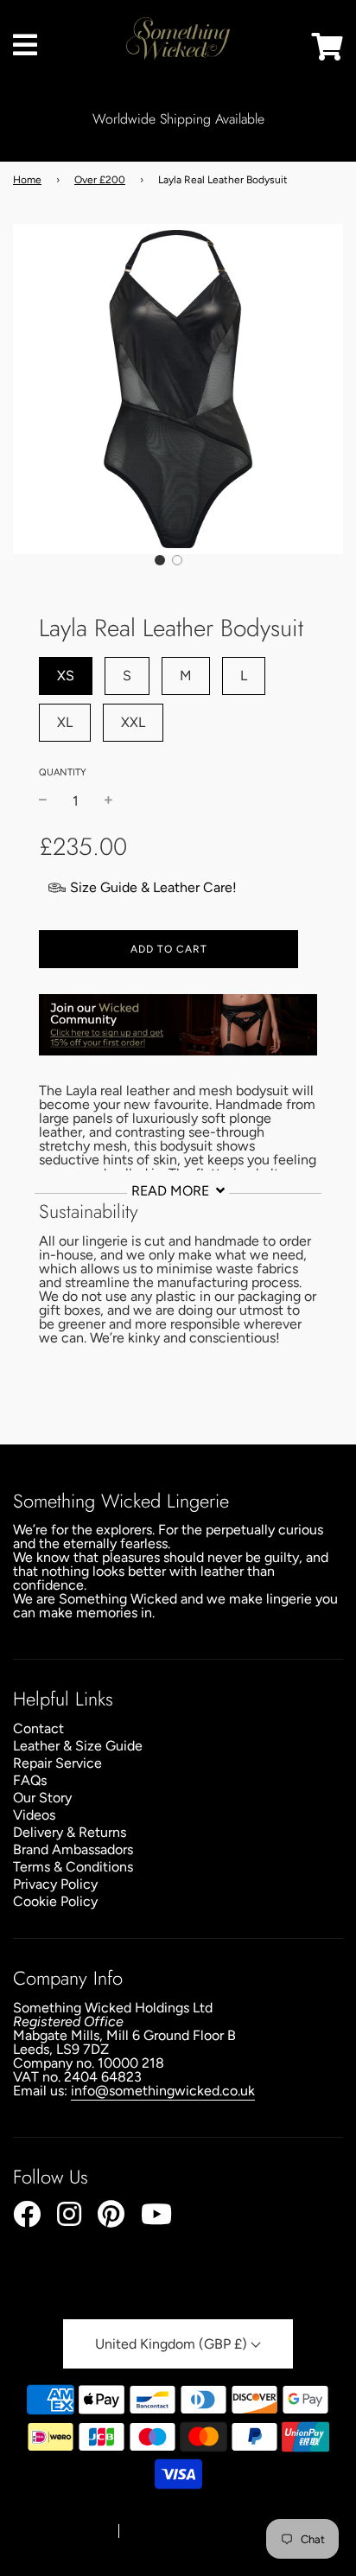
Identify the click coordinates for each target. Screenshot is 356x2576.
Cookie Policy (55, 1901)
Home (27, 180)
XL (65, 722)
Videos (34, 1815)
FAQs (30, 1780)
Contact (38, 1728)
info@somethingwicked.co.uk (163, 2091)
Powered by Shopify (179, 2532)
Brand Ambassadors (73, 1849)
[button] (160, 560)
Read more (172, 1191)
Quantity (63, 772)
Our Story (42, 1798)
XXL (133, 722)
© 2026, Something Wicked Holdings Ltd (172, 2515)
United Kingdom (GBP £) (173, 2344)
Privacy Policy (55, 1884)
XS (66, 676)
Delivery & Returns (70, 1832)
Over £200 (100, 180)
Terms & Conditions (73, 1867)
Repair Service (57, 1763)
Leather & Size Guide (78, 1746)
